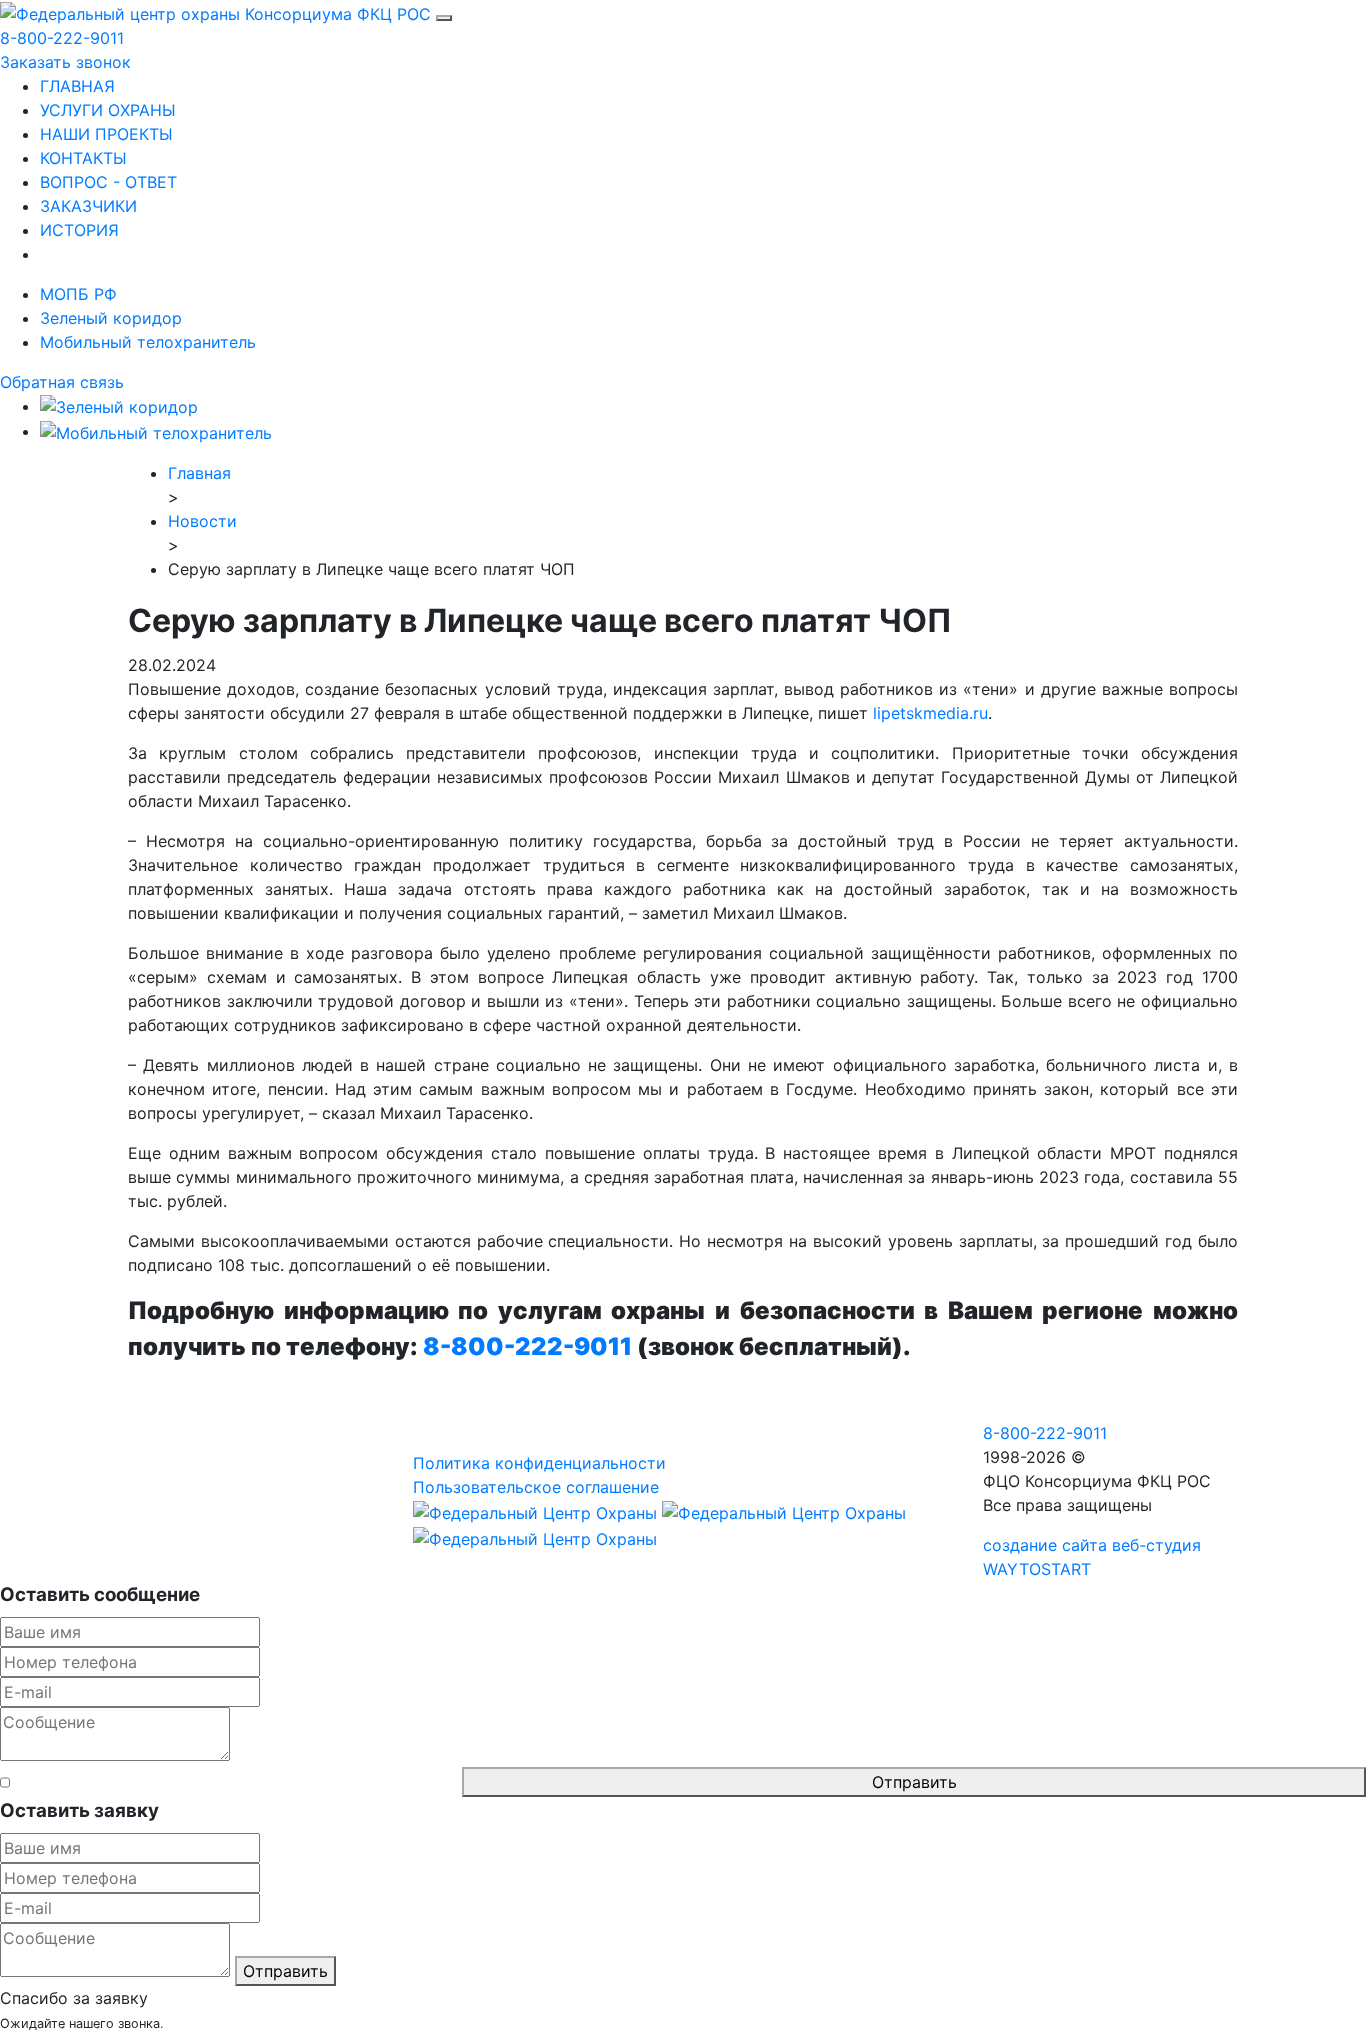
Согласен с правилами (236, 1782)
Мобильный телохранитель (148, 342)
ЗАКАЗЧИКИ (88, 206)
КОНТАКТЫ (83, 158)
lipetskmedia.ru (930, 713)
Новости (202, 521)
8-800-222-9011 (62, 38)
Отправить (914, 1782)
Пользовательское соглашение (536, 1487)
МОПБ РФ (78, 294)
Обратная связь (62, 382)
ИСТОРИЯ (79, 230)
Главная (199, 473)
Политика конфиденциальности (539, 1463)
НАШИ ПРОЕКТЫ (106, 134)
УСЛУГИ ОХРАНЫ (108, 110)
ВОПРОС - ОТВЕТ (108, 182)
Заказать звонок (65, 62)
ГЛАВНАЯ (77, 86)
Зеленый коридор (111, 318)
